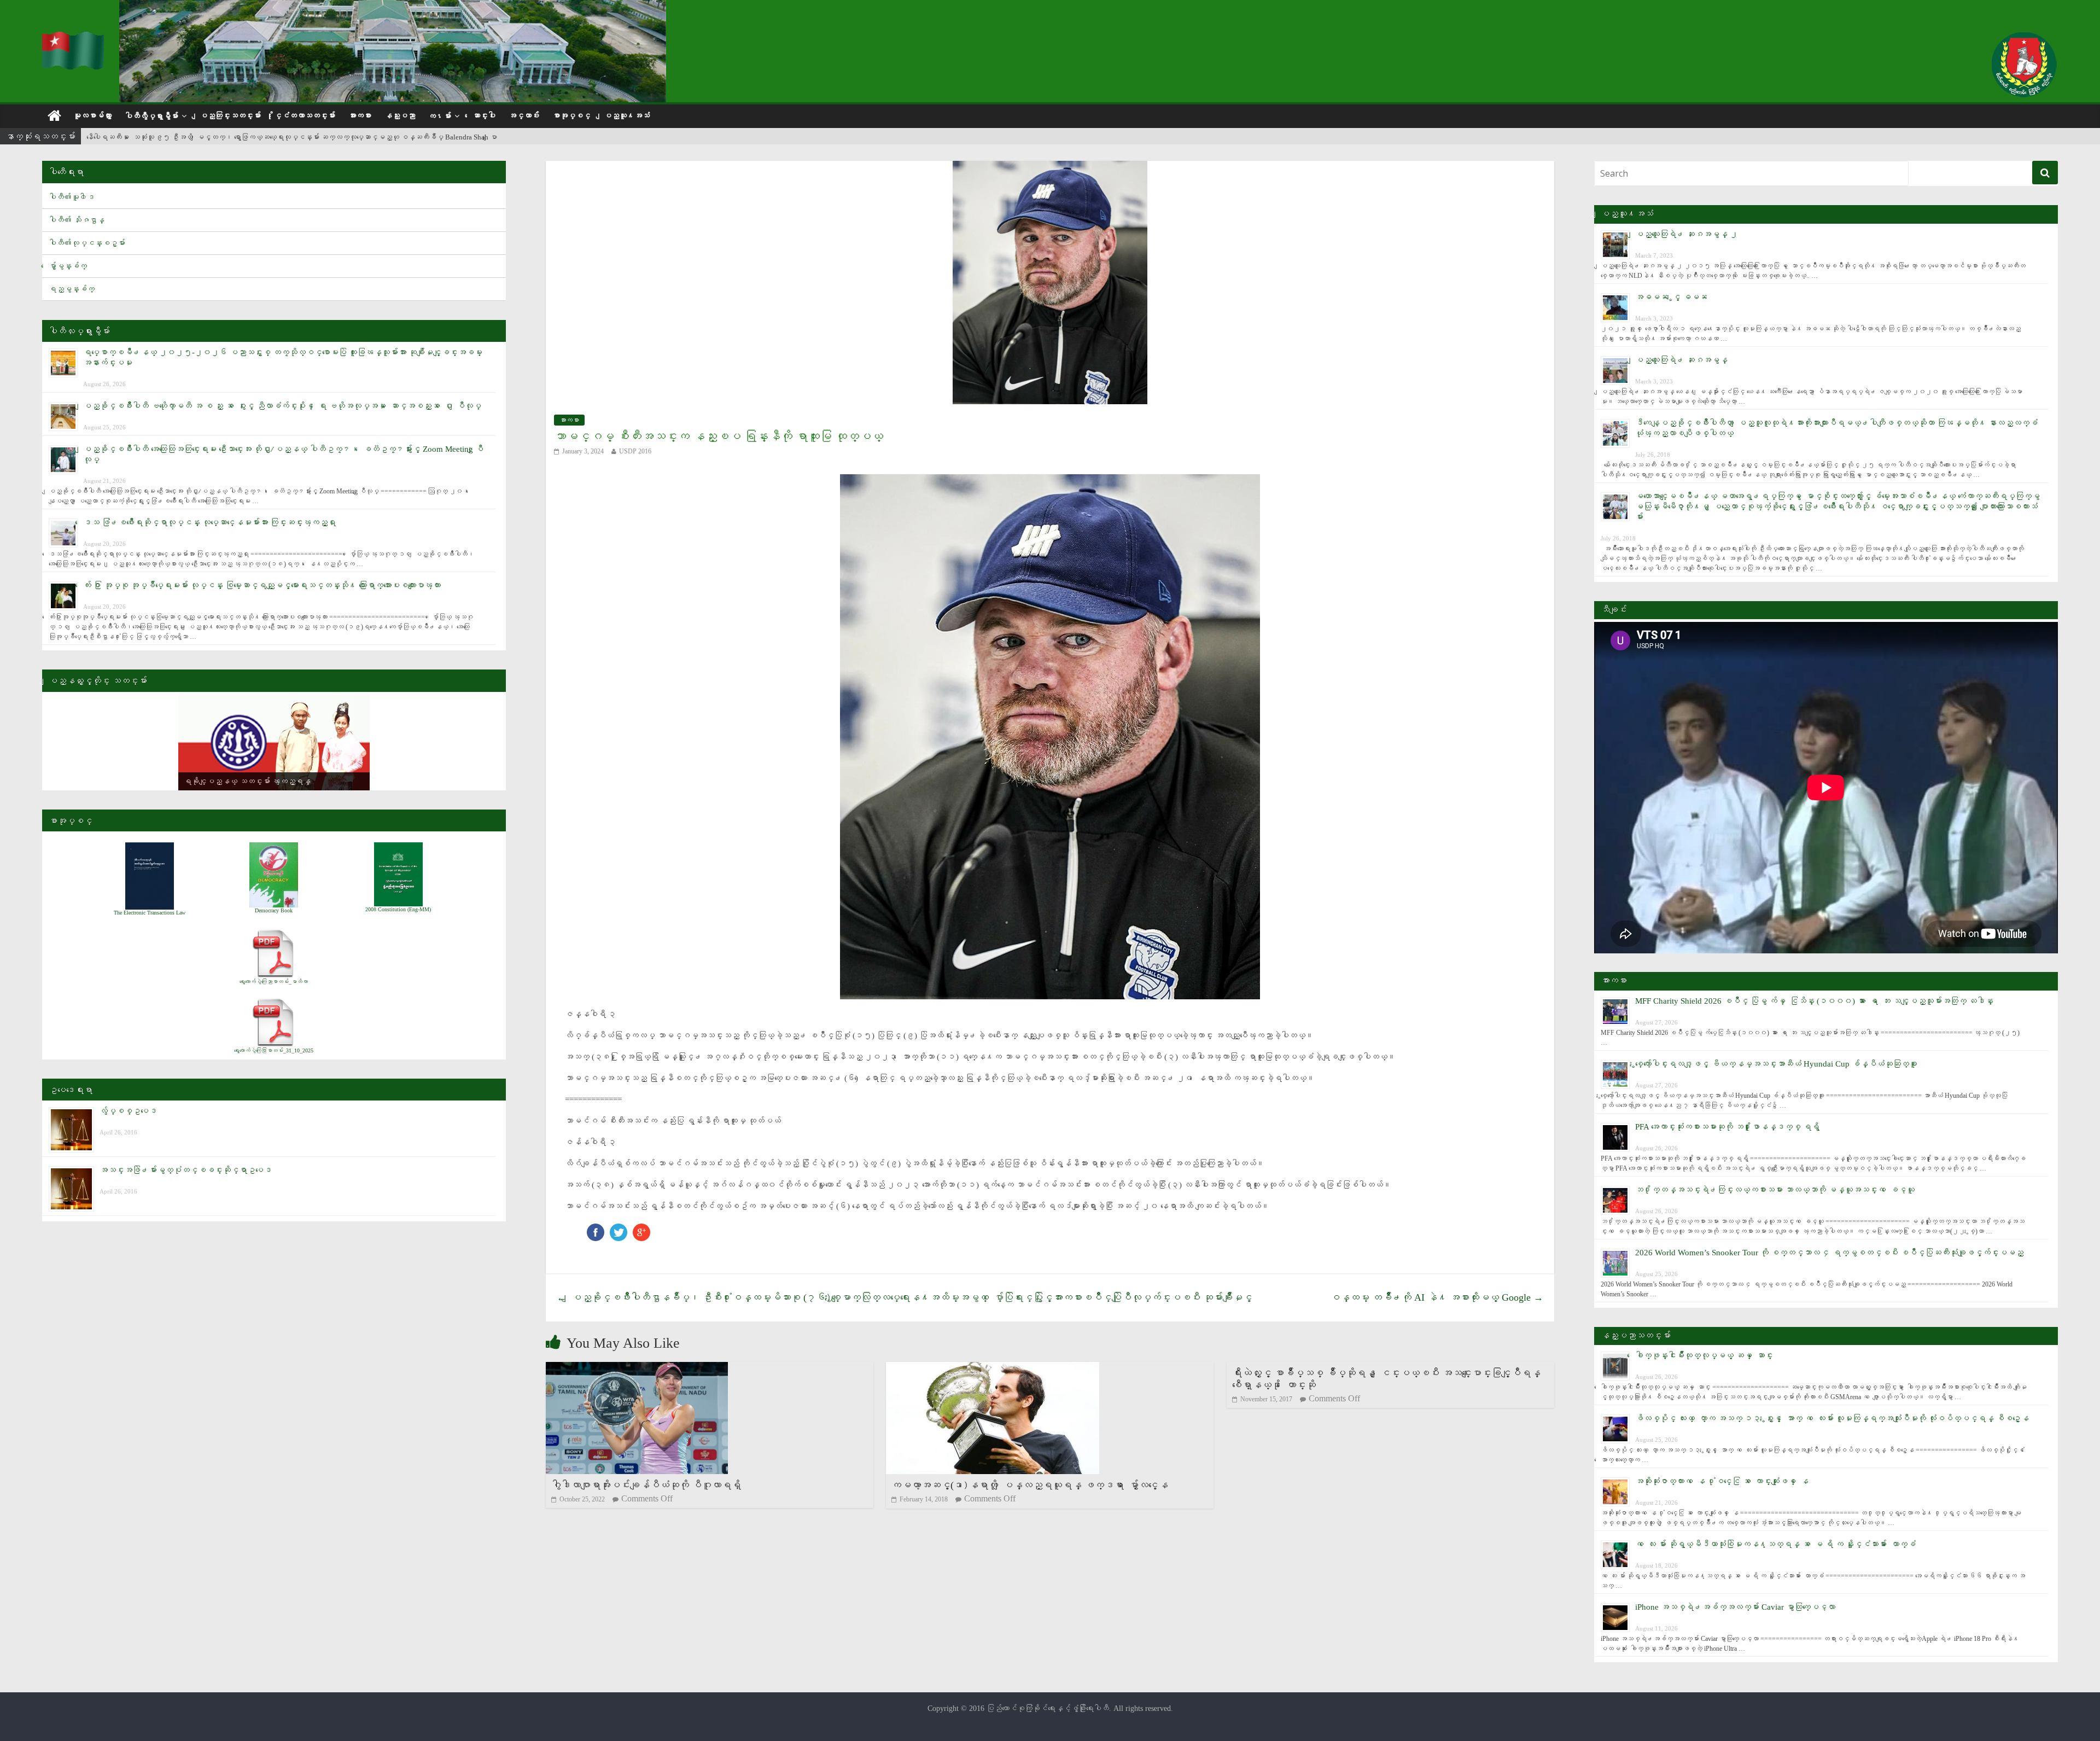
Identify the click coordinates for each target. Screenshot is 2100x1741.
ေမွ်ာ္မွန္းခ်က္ (68, 266)
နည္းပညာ (400, 116)
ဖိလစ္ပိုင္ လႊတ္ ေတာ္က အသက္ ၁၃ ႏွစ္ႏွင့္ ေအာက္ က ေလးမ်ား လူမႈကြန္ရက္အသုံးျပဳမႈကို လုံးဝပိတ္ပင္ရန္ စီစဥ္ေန (1832, 1418)
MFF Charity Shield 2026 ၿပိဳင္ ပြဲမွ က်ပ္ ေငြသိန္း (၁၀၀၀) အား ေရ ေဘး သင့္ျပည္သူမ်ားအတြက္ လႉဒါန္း (1814, 1001)
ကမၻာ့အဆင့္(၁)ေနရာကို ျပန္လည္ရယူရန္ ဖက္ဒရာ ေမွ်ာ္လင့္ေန (1030, 1485)
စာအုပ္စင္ (571, 116)
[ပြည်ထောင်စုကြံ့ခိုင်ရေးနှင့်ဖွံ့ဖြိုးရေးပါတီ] (74, 39)
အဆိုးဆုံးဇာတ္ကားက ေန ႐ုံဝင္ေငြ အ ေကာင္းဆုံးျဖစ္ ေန (1722, 1481)
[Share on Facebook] (596, 1229)
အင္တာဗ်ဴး (524, 116)
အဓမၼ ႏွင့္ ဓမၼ (1671, 297)
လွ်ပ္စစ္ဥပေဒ (128, 1111)
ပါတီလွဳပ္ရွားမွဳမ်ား (151, 116)
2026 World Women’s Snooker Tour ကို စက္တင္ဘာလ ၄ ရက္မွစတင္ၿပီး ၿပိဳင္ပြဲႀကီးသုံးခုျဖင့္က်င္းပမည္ (1829, 1253)
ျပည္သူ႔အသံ (627, 116)
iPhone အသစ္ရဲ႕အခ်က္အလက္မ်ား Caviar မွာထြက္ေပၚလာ (1735, 1607)
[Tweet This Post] (619, 1229)
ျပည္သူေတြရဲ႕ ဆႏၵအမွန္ (1681, 360)
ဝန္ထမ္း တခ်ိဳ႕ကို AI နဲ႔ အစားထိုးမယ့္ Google (1437, 1297)
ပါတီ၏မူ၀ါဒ (72, 197)
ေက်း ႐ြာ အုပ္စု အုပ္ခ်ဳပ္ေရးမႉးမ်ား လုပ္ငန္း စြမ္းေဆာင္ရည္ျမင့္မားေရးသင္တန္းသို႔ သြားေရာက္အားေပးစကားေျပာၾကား (262, 585)
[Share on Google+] (641, 1229)
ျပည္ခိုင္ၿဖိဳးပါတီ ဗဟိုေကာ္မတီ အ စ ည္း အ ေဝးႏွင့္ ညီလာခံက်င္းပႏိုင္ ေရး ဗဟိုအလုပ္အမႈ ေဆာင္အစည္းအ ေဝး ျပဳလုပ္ (282, 406)
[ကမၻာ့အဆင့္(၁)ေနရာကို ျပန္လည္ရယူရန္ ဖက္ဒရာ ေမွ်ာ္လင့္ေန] (993, 1369)
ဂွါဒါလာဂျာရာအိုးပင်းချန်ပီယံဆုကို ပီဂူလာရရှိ (646, 1485)
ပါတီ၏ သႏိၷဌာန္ (77, 220)
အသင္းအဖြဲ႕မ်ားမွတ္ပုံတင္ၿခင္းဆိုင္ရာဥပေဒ (186, 1170)
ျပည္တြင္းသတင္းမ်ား (230, 116)
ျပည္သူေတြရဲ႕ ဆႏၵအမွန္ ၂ (1687, 234)
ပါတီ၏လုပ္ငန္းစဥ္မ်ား (87, 243)
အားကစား (360, 116)
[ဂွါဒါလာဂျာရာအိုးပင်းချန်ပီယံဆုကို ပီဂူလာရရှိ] (637, 1369)
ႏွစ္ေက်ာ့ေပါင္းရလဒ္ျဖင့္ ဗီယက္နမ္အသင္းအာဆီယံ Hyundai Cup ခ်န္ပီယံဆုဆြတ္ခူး (1776, 1064)
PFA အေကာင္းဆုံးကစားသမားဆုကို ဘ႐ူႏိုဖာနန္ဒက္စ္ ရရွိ (1727, 1127)
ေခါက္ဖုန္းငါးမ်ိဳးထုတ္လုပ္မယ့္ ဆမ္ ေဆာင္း (1704, 1355)
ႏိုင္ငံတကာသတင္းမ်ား (305, 116)
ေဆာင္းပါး (484, 116)
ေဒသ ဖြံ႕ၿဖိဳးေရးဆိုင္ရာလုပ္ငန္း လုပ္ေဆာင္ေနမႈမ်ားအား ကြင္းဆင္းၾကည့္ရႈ (209, 522)
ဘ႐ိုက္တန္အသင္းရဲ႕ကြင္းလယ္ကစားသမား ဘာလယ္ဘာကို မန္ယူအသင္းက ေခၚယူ (1775, 1190)
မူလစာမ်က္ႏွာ (92, 116)
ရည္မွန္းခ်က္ (72, 289)
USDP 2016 (635, 451)
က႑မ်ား (440, 116)
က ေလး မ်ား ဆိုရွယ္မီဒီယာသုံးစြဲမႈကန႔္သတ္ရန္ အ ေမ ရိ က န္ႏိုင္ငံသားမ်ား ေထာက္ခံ (1775, 1544)
